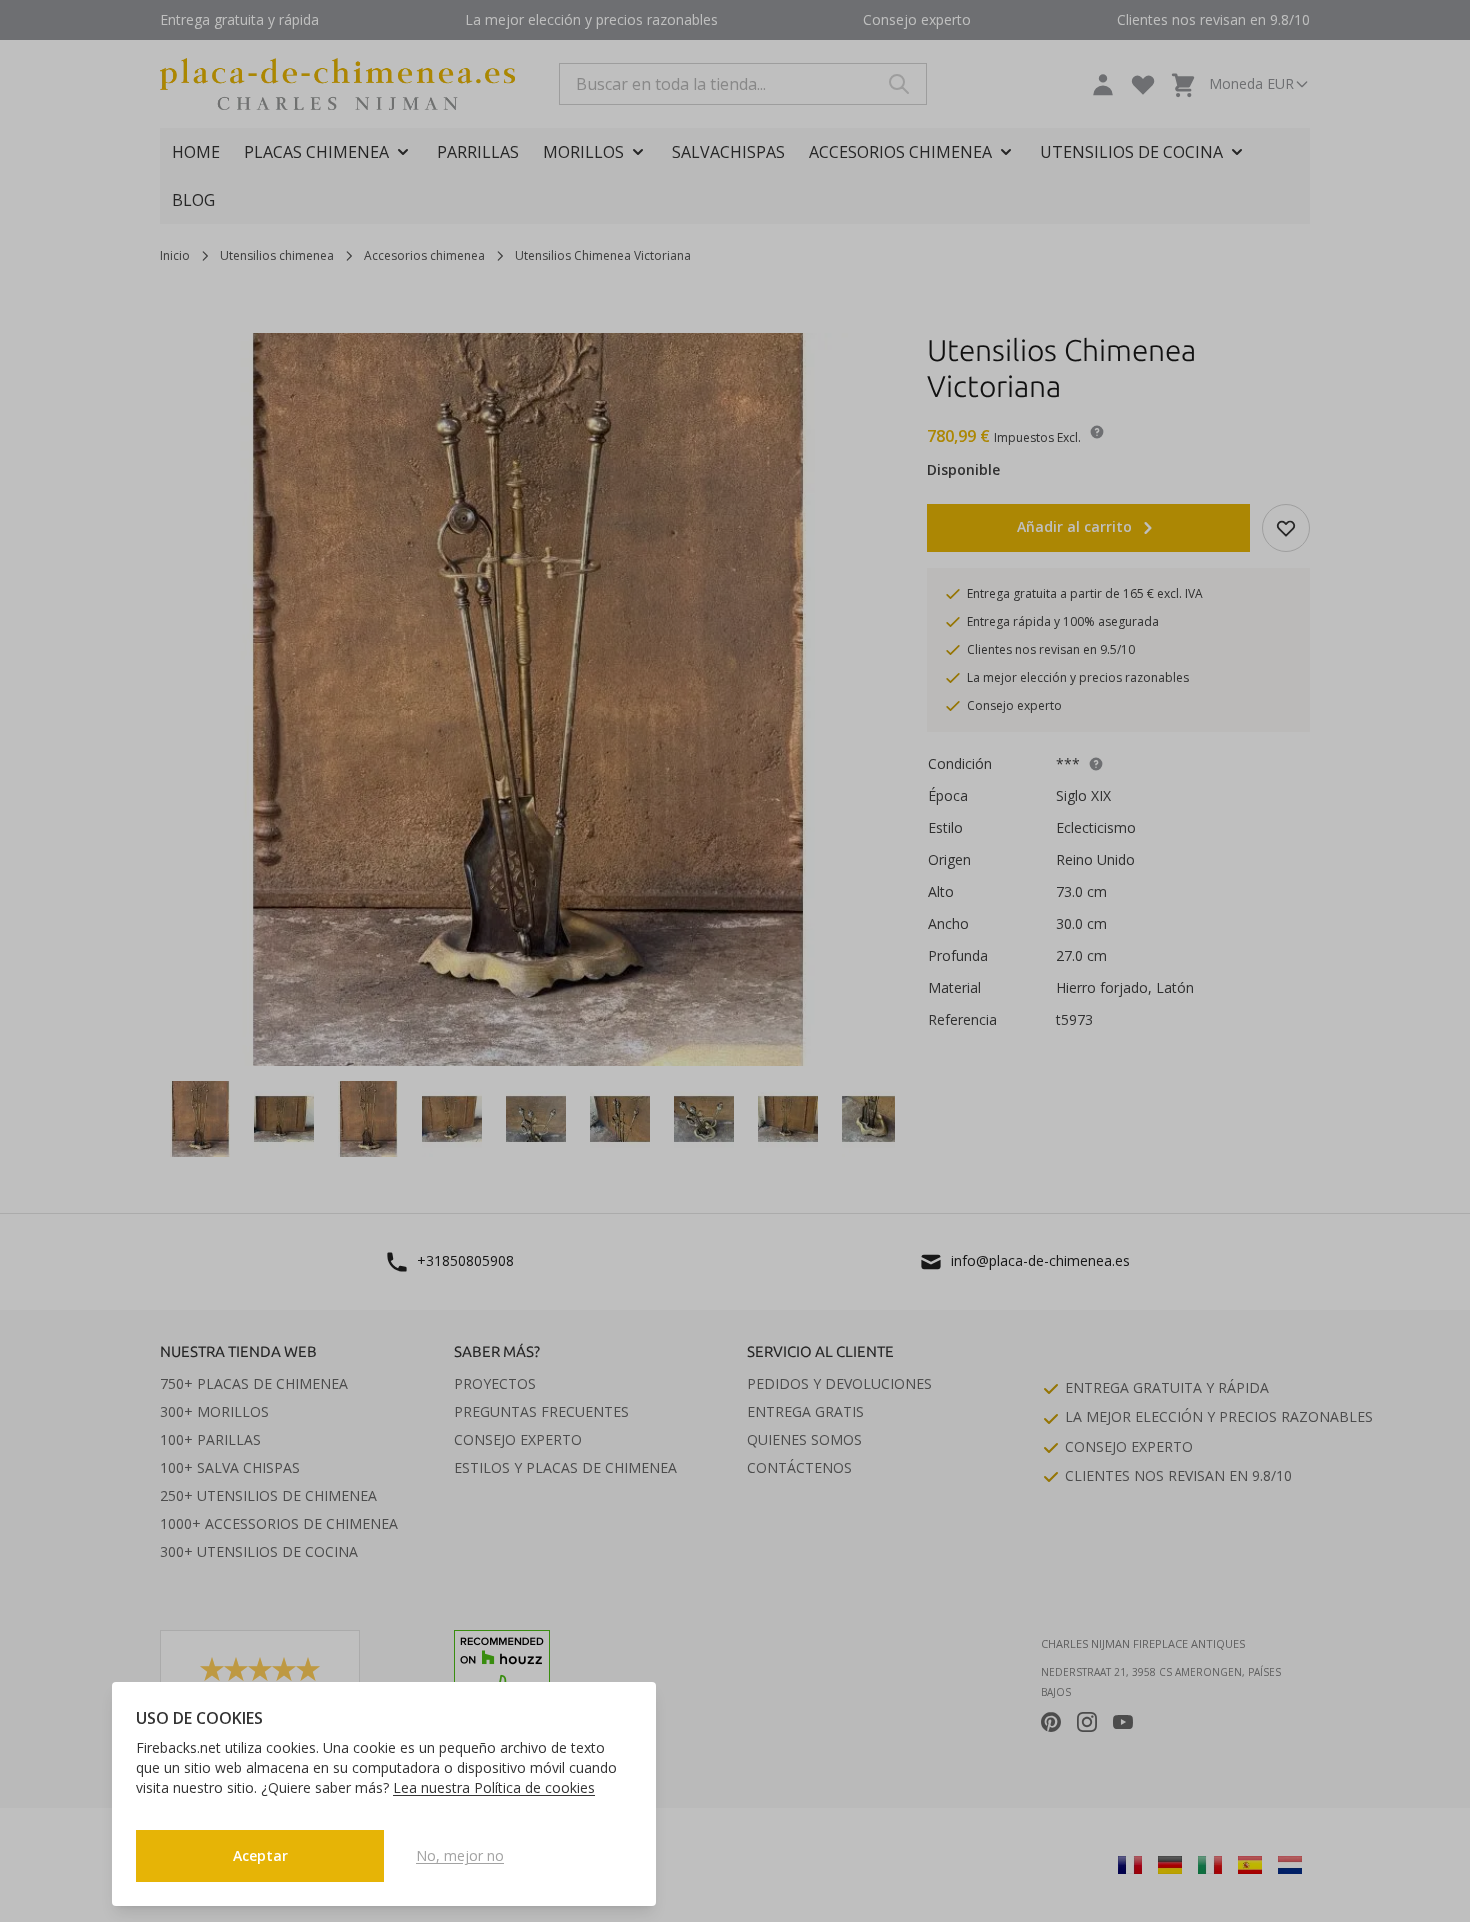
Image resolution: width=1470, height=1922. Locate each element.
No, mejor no (460, 1855)
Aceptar (260, 1855)
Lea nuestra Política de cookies (494, 1787)
